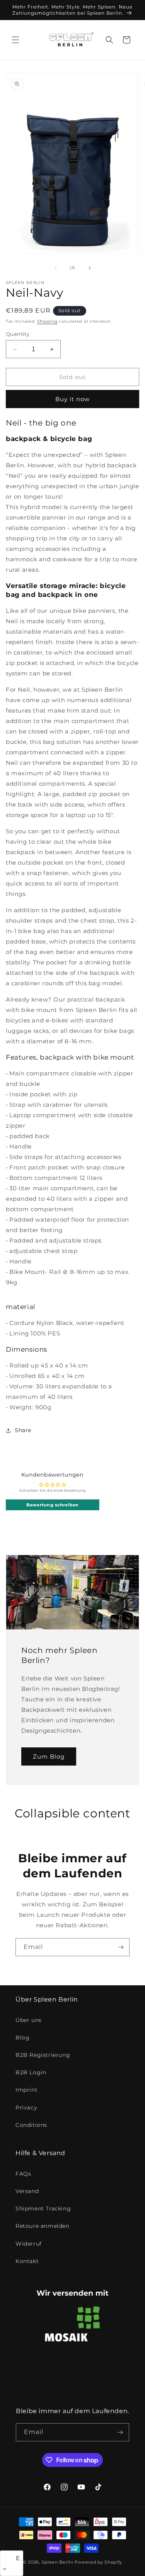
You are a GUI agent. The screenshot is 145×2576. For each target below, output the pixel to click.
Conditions (31, 2125)
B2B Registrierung (43, 2055)
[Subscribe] (121, 1947)
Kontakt (27, 2261)
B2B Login (31, 2072)
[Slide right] (90, 268)
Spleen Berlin (58, 2562)
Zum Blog (49, 1756)
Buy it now (72, 399)
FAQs (23, 2174)
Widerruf (29, 2244)
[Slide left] (56, 268)
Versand (27, 2191)
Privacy (26, 2108)
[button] (15, 40)
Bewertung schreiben (52, 1505)
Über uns (29, 2020)
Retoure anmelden (43, 2226)
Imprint (26, 2090)
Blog (22, 2038)
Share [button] (23, 1430)
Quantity (18, 334)
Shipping (47, 321)
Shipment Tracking (43, 2208)
